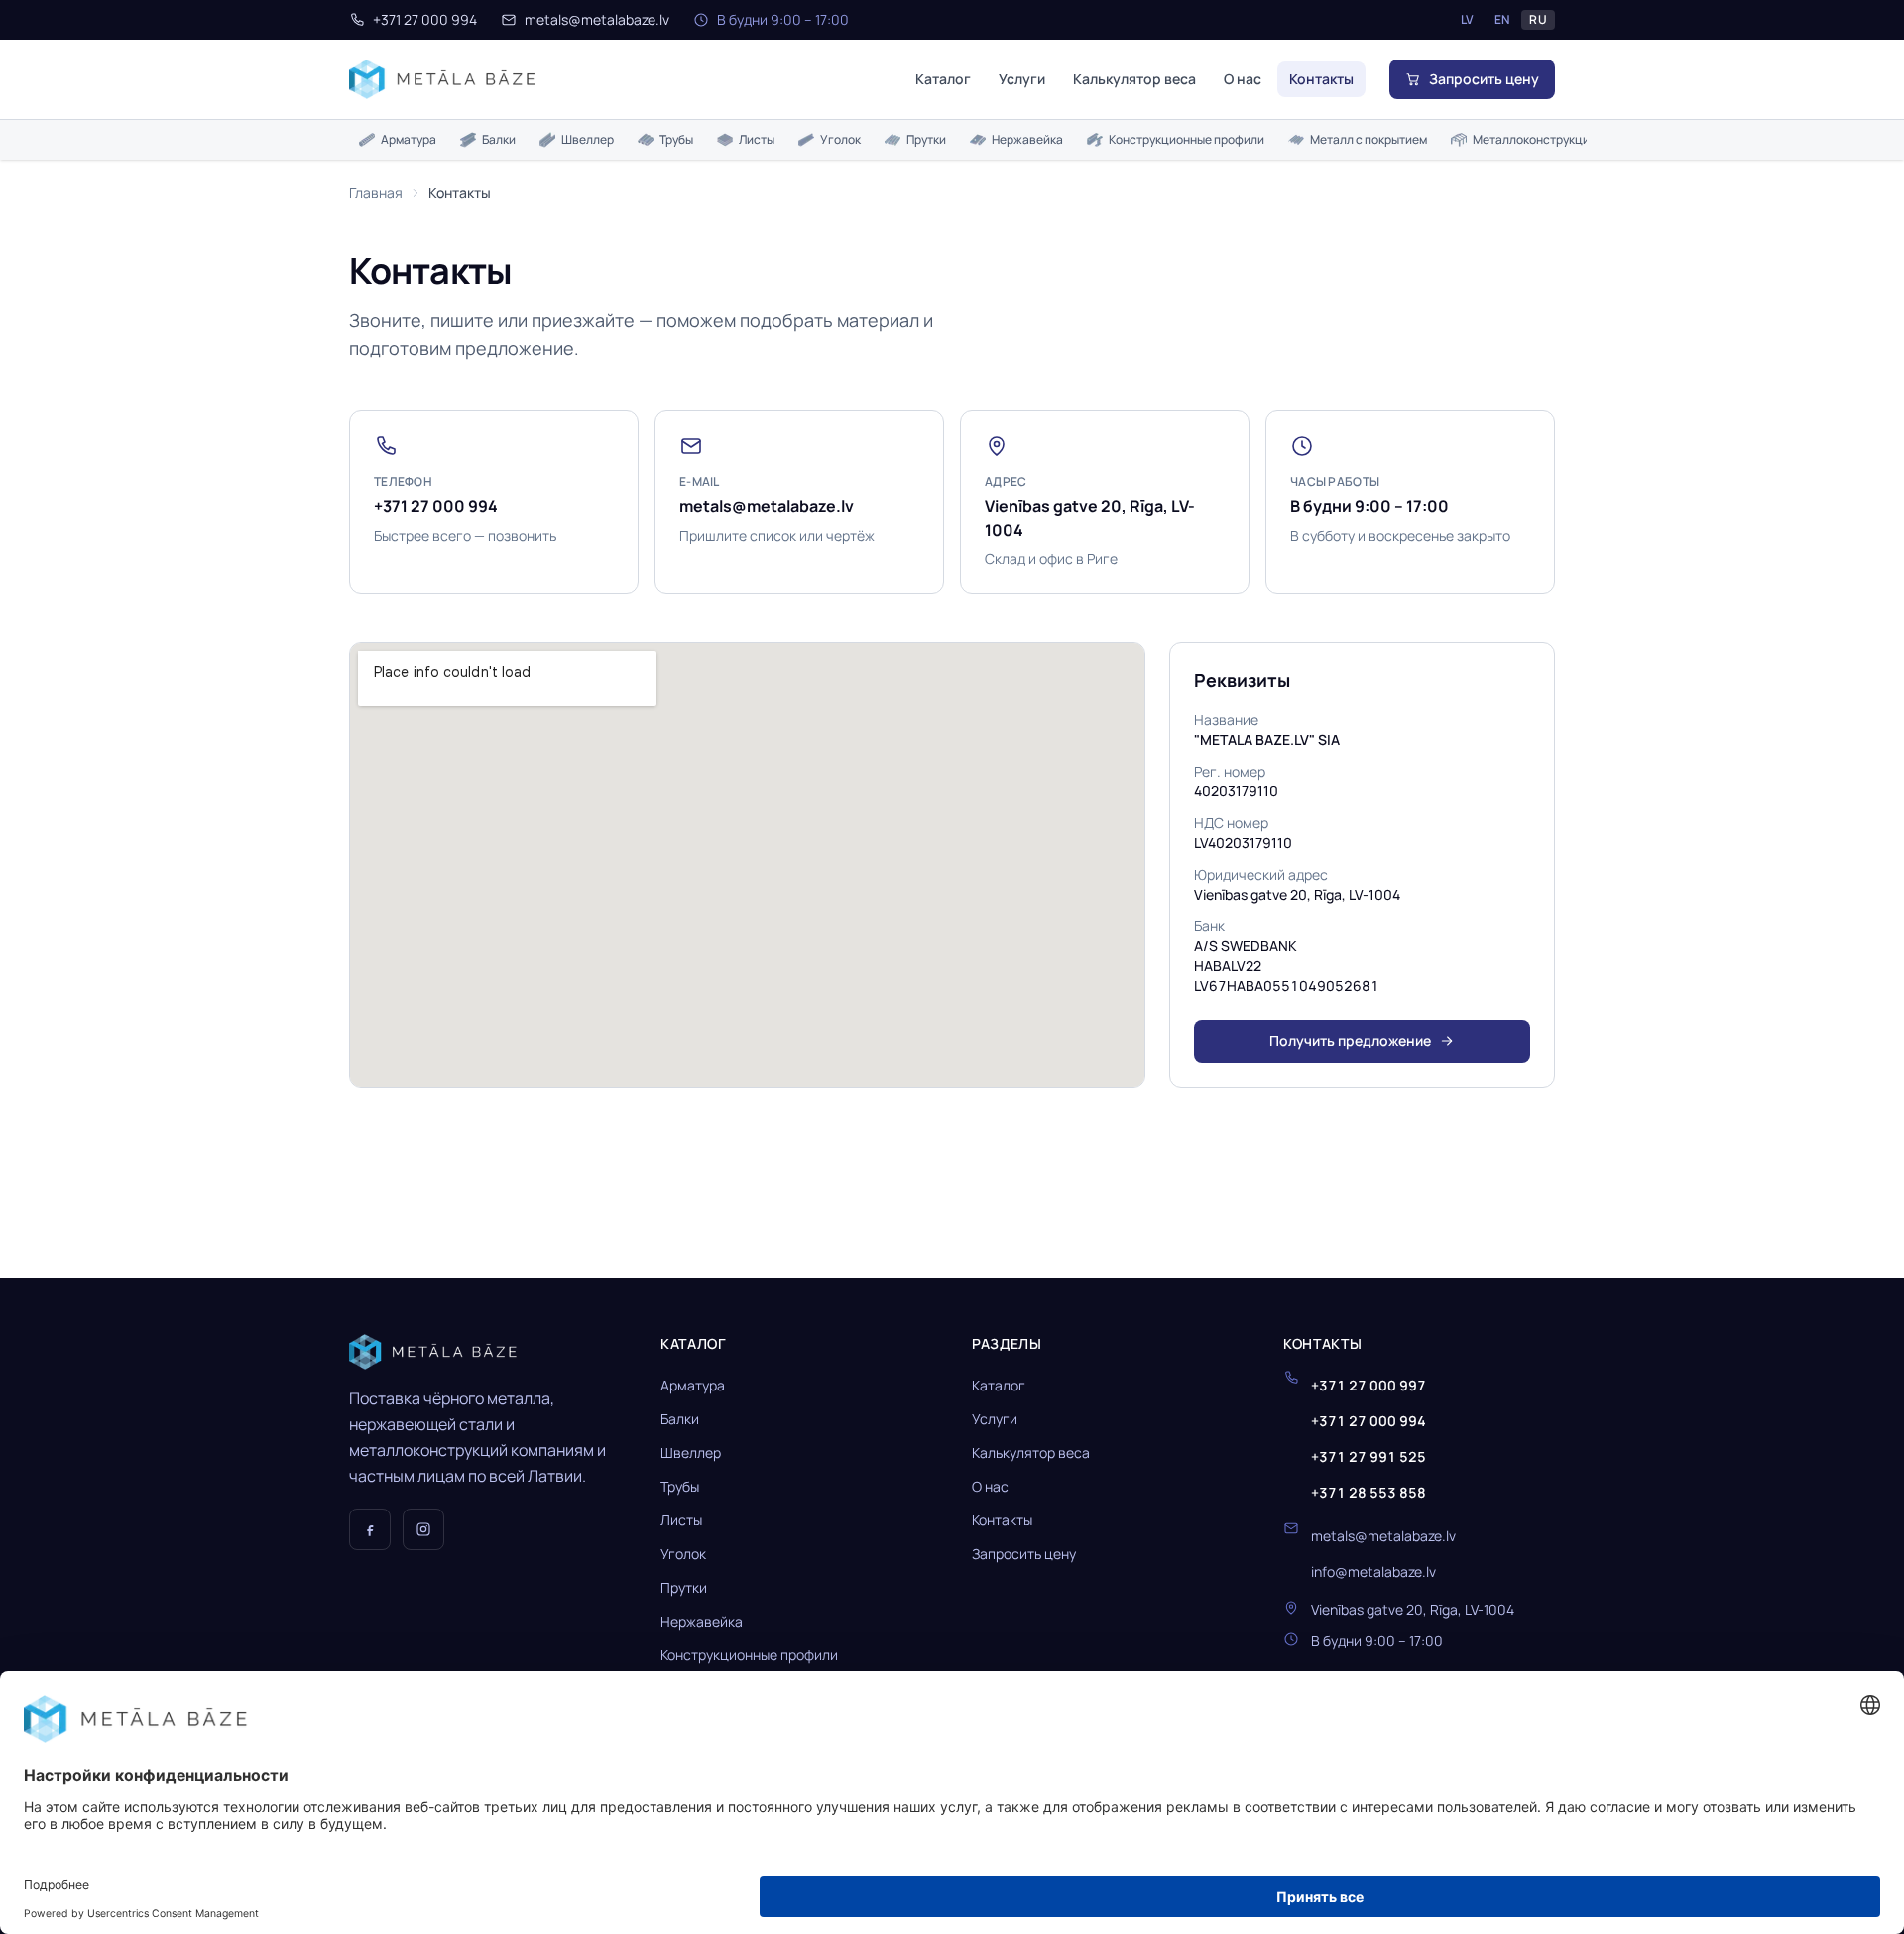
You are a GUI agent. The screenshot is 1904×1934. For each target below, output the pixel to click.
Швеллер (588, 139)
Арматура (409, 139)
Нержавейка (1027, 139)
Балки (499, 139)
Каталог (943, 79)
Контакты (1321, 79)
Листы (757, 139)
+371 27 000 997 (1368, 1385)
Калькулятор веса (1134, 79)
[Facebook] (370, 1529)
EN (1502, 19)
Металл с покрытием (1368, 139)
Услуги (1022, 79)
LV (1468, 19)
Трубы (676, 139)
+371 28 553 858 (1368, 1492)
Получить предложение (1350, 1041)
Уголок (840, 139)
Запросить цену (1024, 1554)
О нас (1243, 79)
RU (1538, 19)
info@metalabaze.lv (1373, 1571)
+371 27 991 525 (1368, 1456)
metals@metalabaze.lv (597, 19)
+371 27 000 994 (425, 19)
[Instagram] (423, 1529)
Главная (376, 193)
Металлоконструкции (1535, 139)
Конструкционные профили (1187, 139)
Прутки (926, 139)
